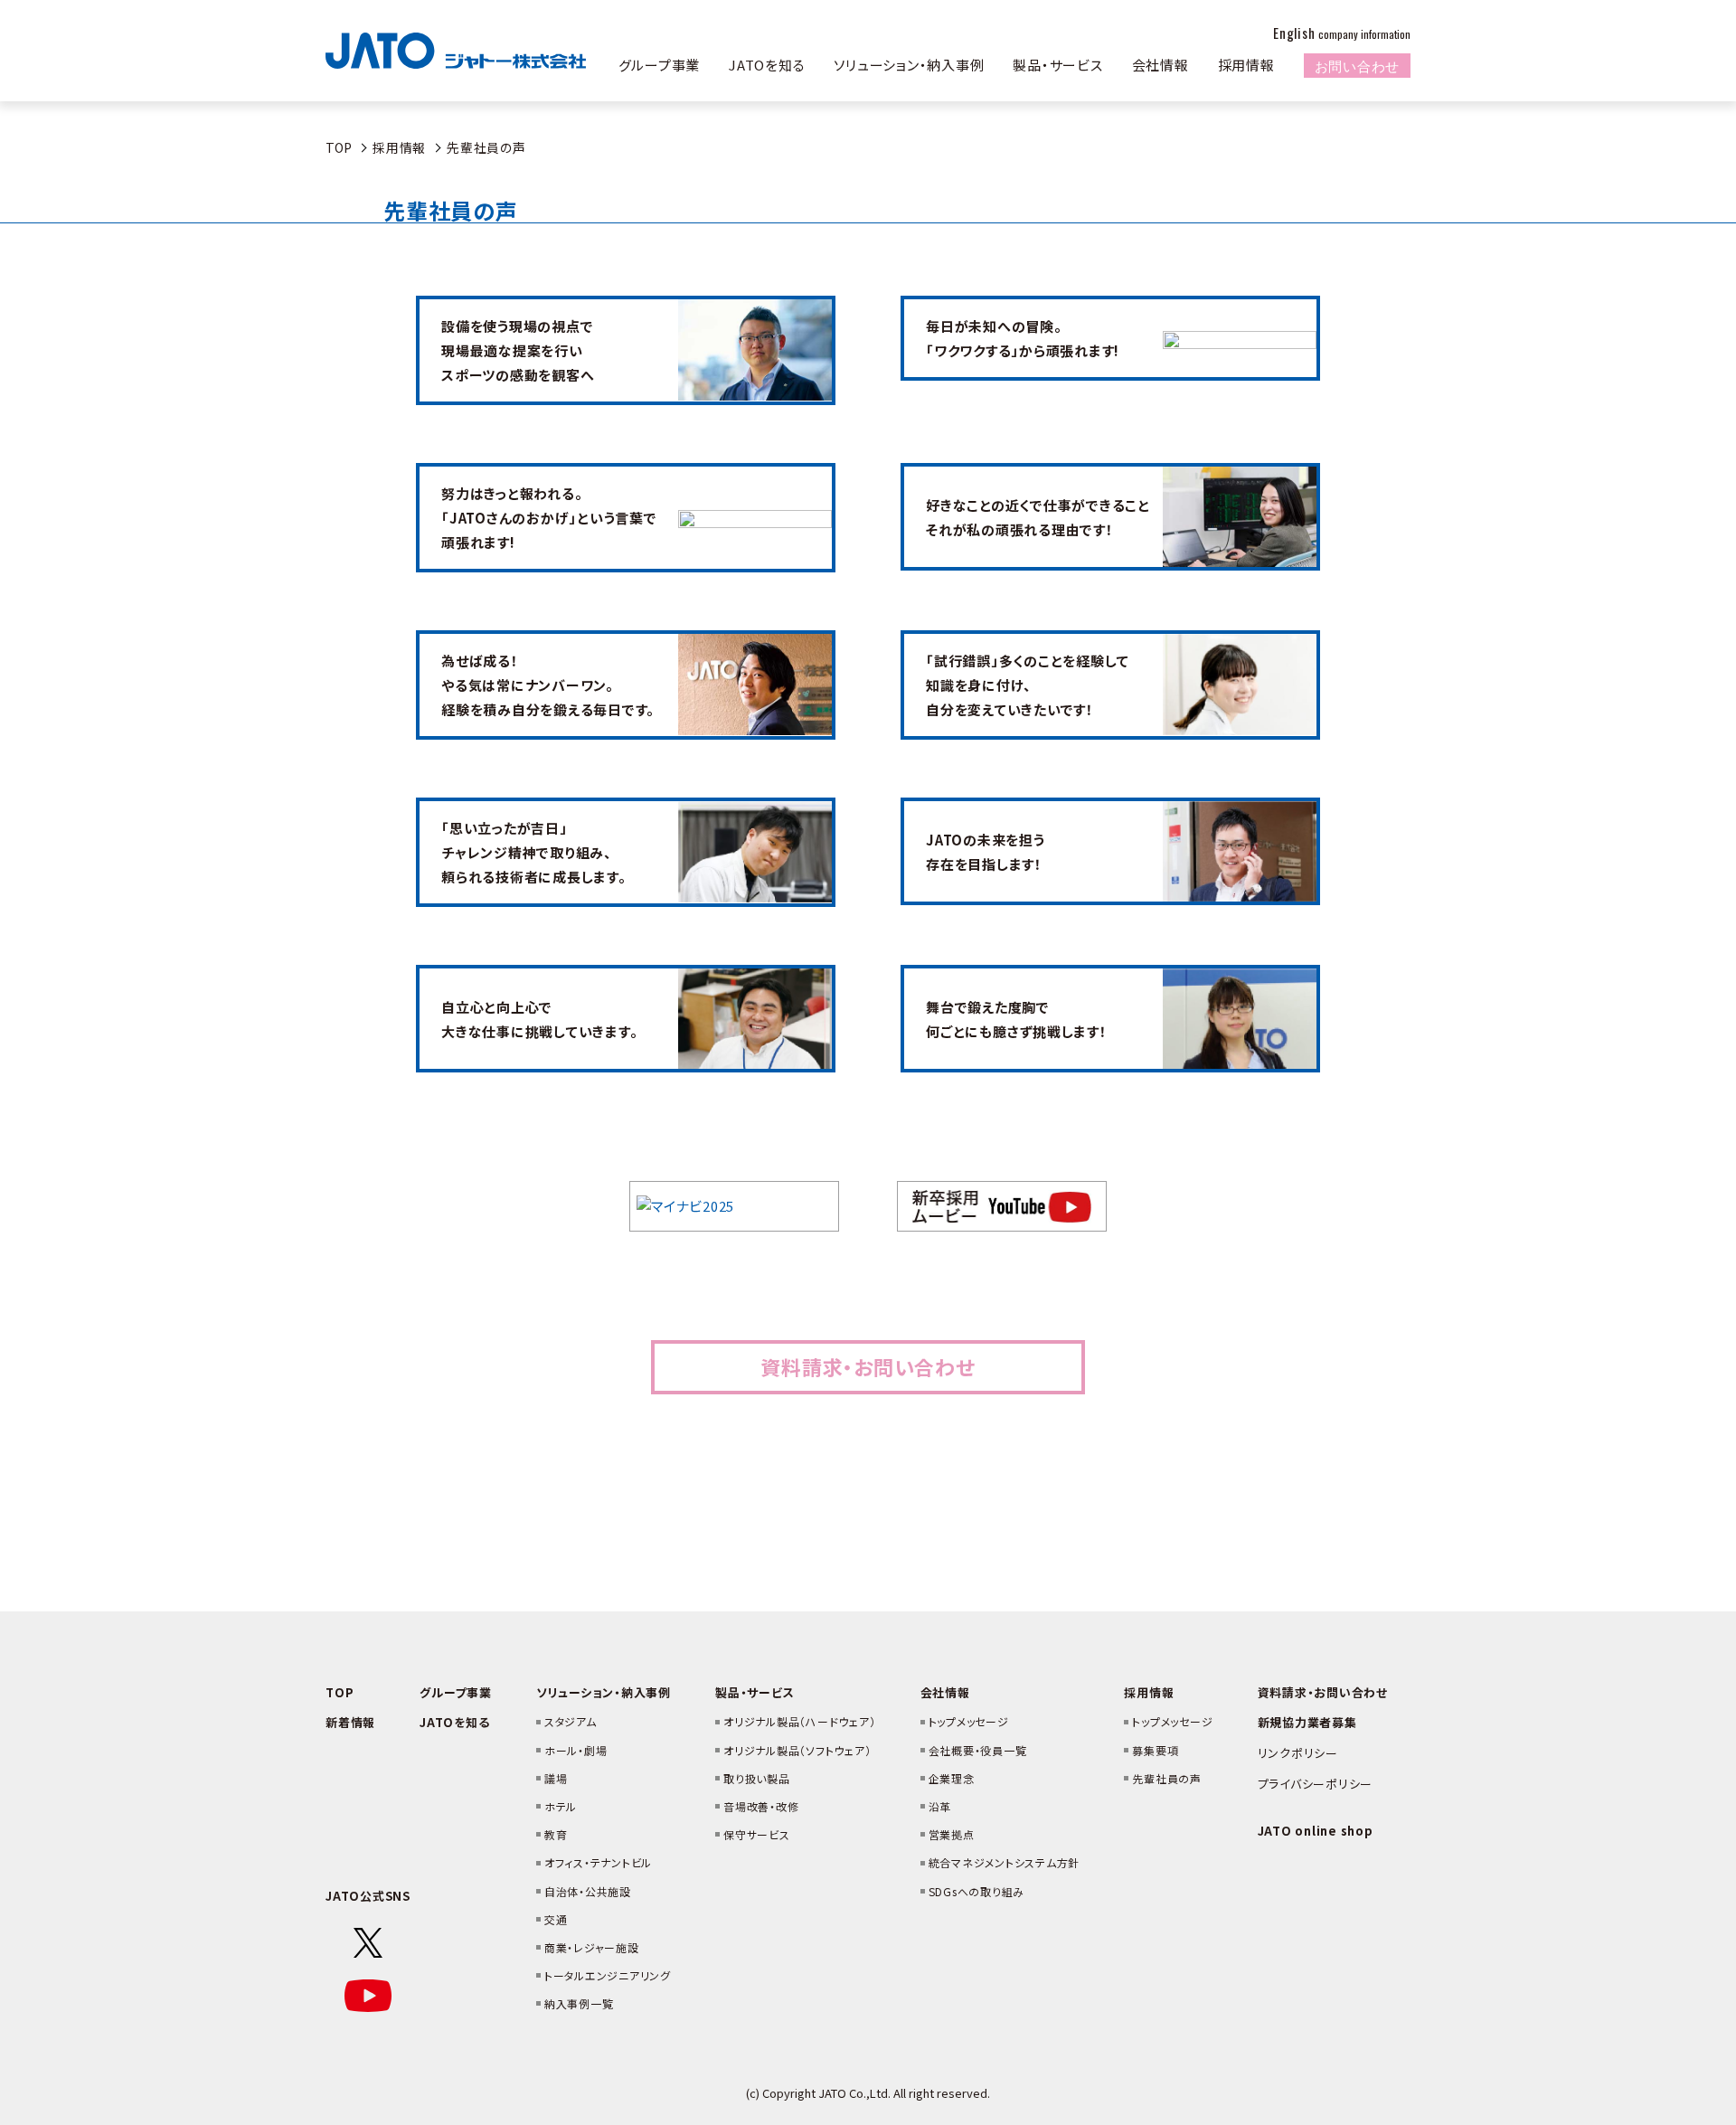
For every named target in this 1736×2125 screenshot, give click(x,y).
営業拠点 (952, 1834)
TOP (339, 147)
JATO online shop (1316, 1831)
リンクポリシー (1298, 1753)
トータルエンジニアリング (608, 1975)
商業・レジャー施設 (592, 1947)
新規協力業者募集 (1307, 1722)
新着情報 (350, 1722)
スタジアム (571, 1721)
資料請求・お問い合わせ (868, 1366)
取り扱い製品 (757, 1778)
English (1342, 33)
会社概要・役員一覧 (978, 1750)
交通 (556, 1919)
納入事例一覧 (579, 2003)
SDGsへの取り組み (977, 1891)
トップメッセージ (969, 1721)
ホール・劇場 (576, 1750)
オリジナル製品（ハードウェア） (799, 1721)
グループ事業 (660, 65)
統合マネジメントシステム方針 (1005, 1862)
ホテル (561, 1806)
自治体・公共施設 (588, 1891)
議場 (556, 1778)
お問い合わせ (1358, 65)
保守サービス (757, 1834)
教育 (556, 1834)
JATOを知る (767, 65)
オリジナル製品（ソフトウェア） (797, 1750)
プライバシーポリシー (1316, 1784)
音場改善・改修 (761, 1806)
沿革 (940, 1806)
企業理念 (952, 1778)
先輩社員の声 (1167, 1778)
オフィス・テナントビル (598, 1862)
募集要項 (1155, 1750)
